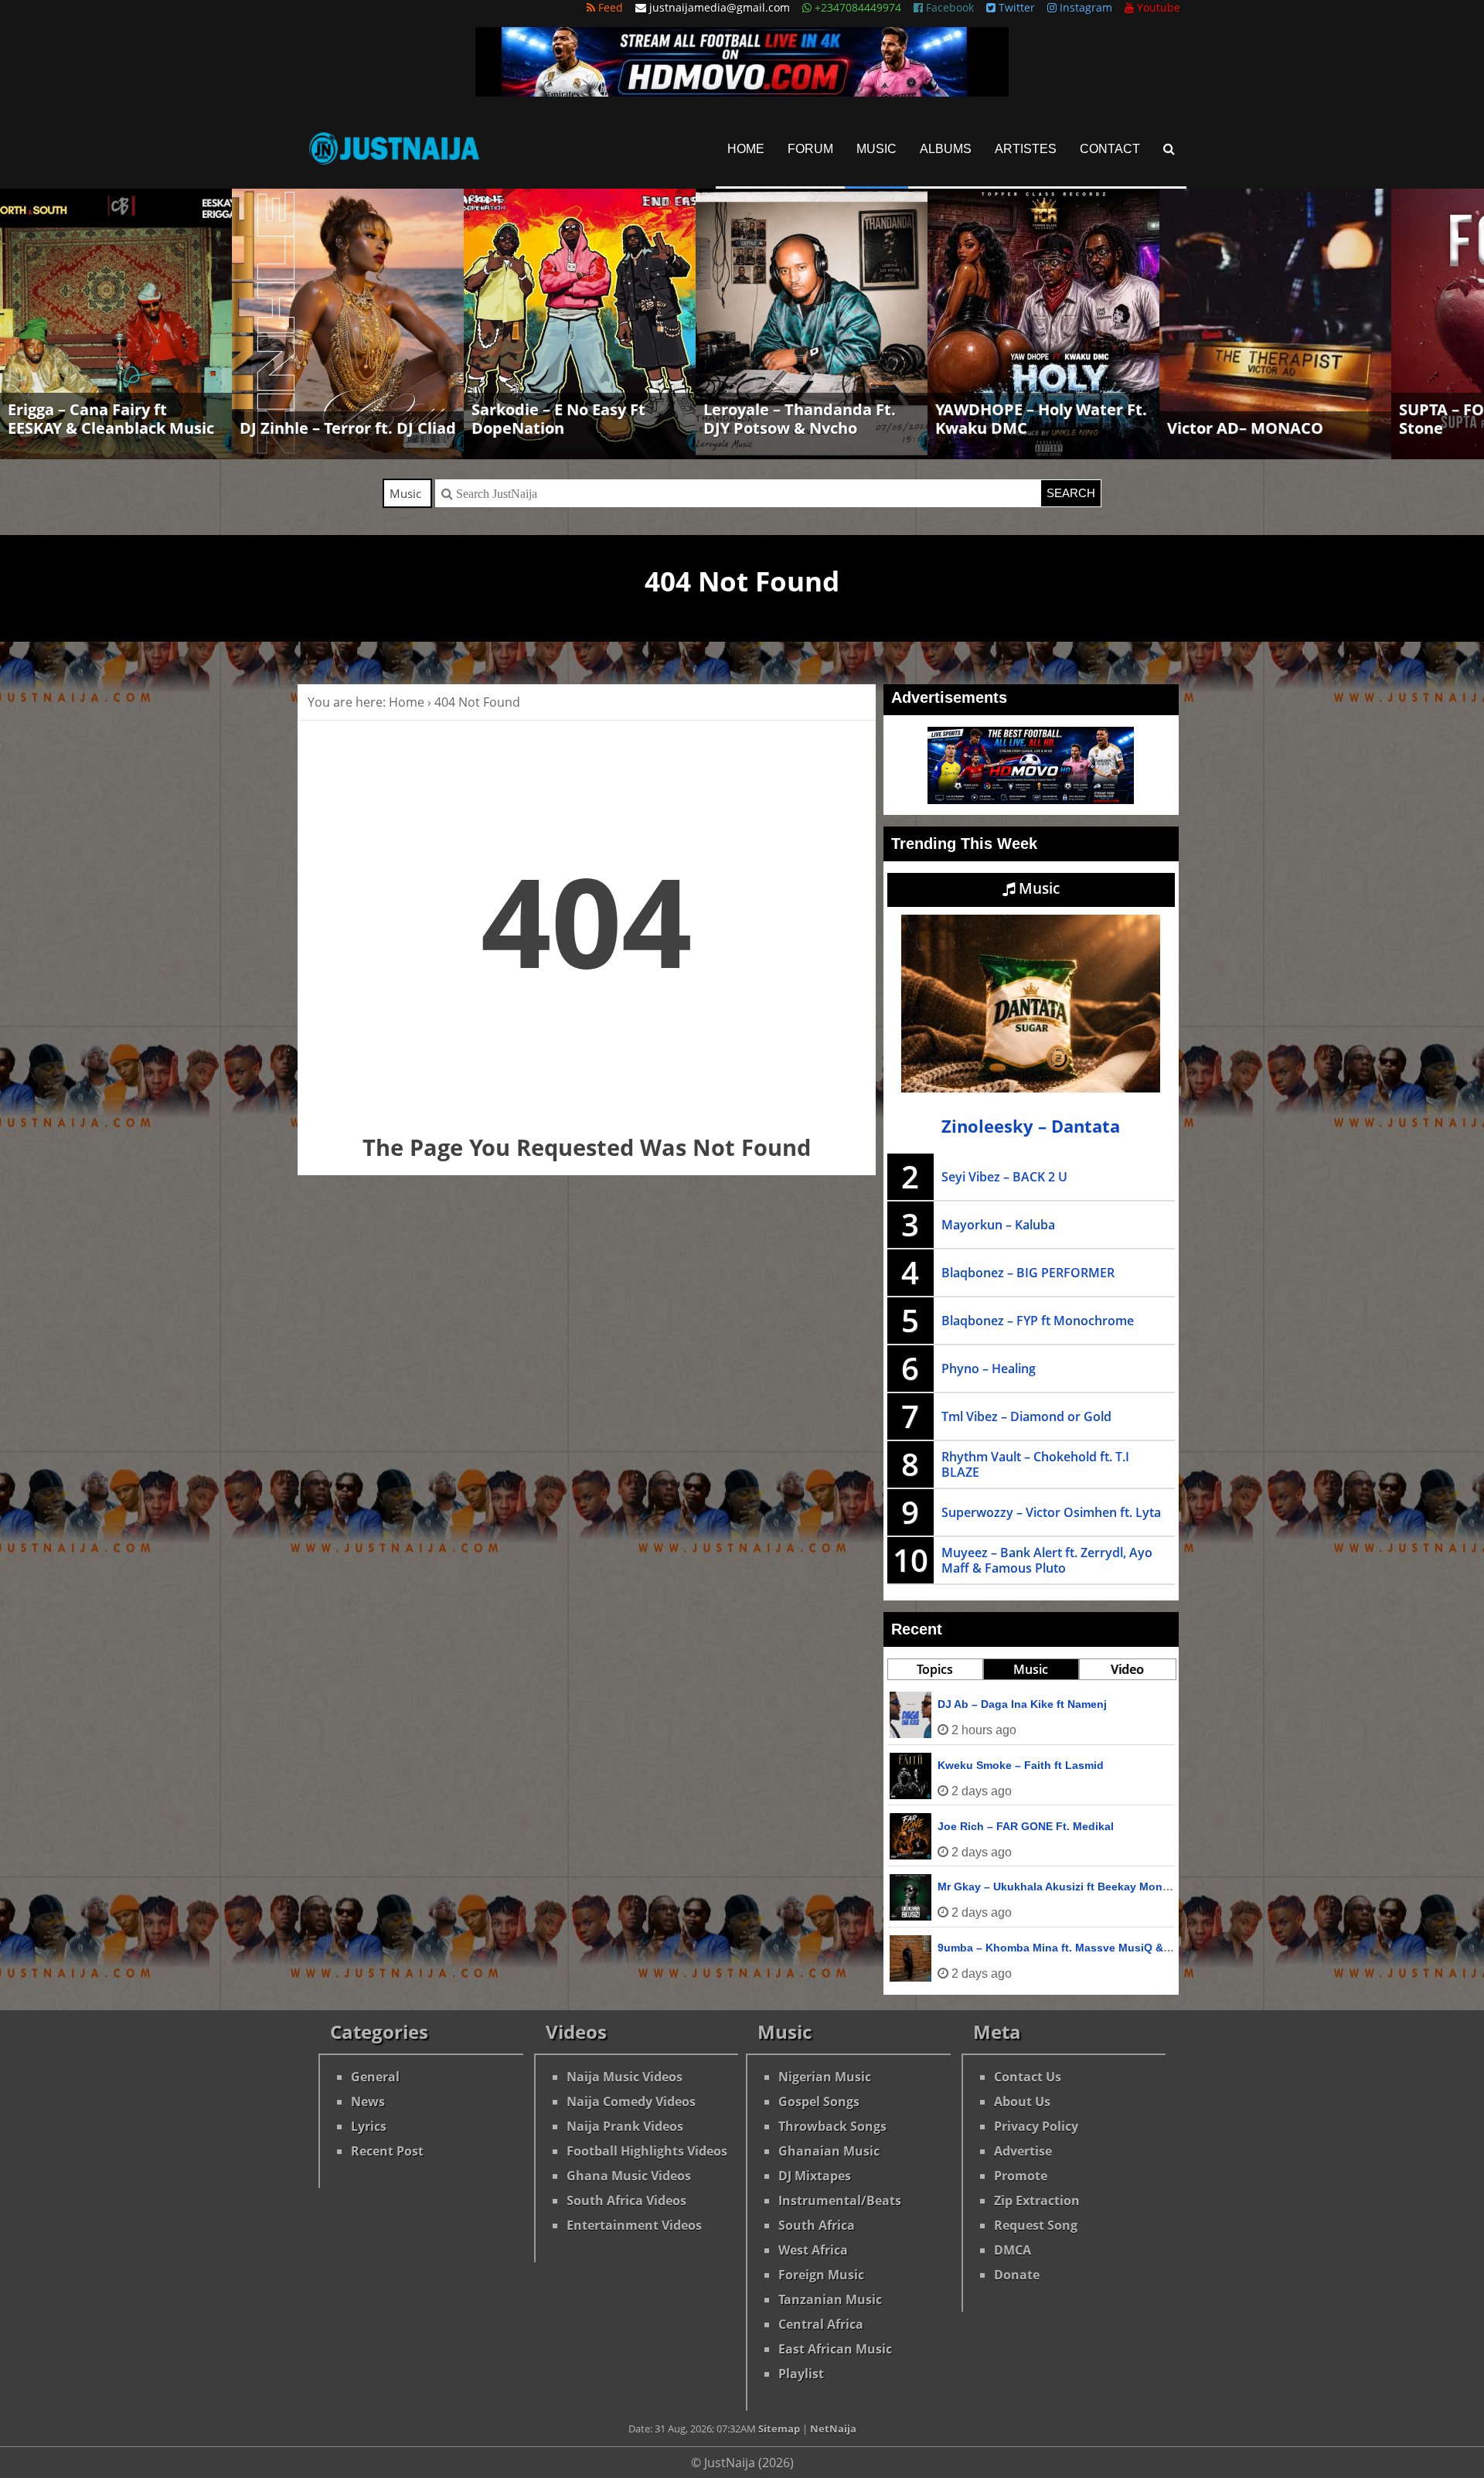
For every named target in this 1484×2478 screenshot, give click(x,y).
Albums (946, 149)
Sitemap (779, 2429)
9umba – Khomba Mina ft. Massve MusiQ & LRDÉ (1067, 1948)
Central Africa (821, 2324)
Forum (810, 149)
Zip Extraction (1037, 2200)
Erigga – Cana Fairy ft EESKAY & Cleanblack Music (111, 419)
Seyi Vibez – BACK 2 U (1004, 1177)
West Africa (813, 2250)
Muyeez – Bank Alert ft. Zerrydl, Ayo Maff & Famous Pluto (1047, 1560)
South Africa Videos (626, 2200)
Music (876, 149)
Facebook (948, 7)
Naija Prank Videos (625, 2126)
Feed (609, 7)
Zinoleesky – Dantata (1031, 1126)
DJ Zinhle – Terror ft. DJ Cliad (348, 428)
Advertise (1023, 2151)
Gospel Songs (819, 2101)
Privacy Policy (1036, 2126)
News (368, 2101)
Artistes (1026, 149)
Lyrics (369, 2126)
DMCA (1013, 2250)
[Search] (1169, 149)
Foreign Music (821, 2275)
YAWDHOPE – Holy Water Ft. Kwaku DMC (1041, 419)
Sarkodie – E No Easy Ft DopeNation (558, 419)
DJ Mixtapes (815, 2176)
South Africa (817, 2225)
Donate (1017, 2275)
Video (1127, 1669)
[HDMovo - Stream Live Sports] (742, 92)
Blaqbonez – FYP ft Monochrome (1038, 1321)
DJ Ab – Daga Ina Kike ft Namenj (1022, 1704)
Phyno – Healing (989, 1369)
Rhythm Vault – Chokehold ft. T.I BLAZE (1035, 1464)
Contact (1110, 149)
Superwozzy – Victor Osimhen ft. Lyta (1051, 1512)
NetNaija (833, 2429)
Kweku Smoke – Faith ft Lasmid (1021, 1765)
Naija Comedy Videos (631, 2101)
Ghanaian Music (829, 2151)
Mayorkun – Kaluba (998, 1225)
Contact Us (1028, 2077)
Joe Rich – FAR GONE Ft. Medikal (1026, 1826)
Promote (1021, 2176)
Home (746, 149)
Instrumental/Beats (840, 2200)
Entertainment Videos (634, 2225)
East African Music (835, 2349)
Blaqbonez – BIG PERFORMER (1028, 1273)
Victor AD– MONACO (1245, 428)
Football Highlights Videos (647, 2151)
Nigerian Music (825, 2077)
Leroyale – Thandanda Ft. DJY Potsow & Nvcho (800, 419)
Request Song (1036, 2225)
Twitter (1015, 7)
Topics (935, 1669)
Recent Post (387, 2151)
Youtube (1157, 7)
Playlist (801, 2374)
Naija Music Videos (625, 2077)
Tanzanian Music (830, 2299)
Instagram (1084, 7)
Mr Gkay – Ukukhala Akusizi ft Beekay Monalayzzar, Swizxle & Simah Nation (1136, 1887)
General (375, 2077)
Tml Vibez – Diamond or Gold (1026, 1416)
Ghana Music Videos (629, 2176)
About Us (1022, 2101)
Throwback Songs (832, 2126)
